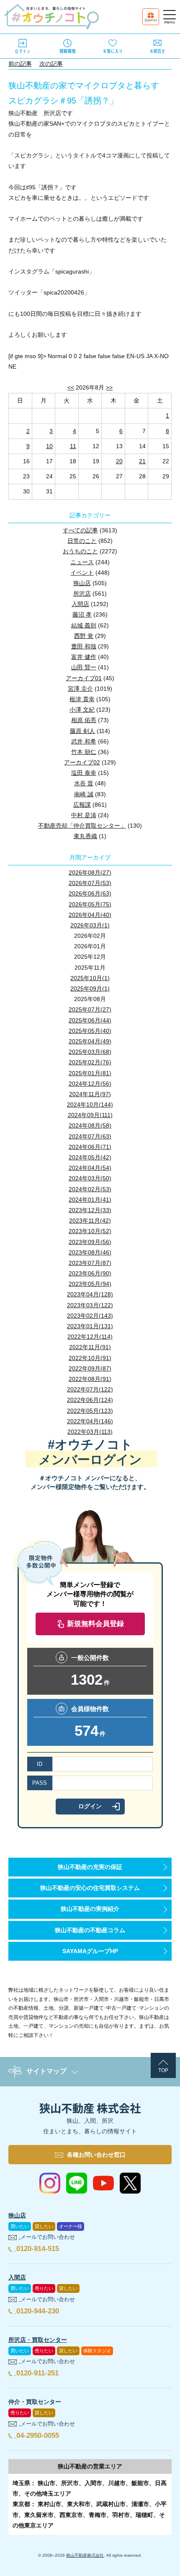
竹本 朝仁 (84, 752)
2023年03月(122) (90, 1305)
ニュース (82, 562)
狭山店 (82, 583)
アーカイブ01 (84, 678)
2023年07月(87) (90, 1263)
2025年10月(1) (90, 978)
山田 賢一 (84, 667)
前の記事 (20, 64)
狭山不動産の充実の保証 (90, 1867)
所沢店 (82, 594)
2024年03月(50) (90, 1178)
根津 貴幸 (82, 699)
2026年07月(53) (90, 883)
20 (119, 461)
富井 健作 (84, 657)
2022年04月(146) (90, 1421)
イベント (82, 573)
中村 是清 (84, 815)
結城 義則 (84, 625)
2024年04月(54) (90, 1168)
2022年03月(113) (90, 1432)
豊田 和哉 (84, 646)
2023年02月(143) (90, 1316)
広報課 (82, 805)
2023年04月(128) (90, 1294)
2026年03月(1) (90, 925)
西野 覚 (84, 636)
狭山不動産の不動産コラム (90, 1930)
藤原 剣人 (82, 731)
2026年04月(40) (90, 915)
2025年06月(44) (90, 1020)
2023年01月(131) (90, 1326)
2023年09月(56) (90, 1242)
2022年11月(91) (90, 1347)
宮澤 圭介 (80, 689)
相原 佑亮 (84, 720)
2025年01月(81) (90, 1073)
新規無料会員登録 (95, 1624)
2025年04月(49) (90, 1041)
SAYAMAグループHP (90, 1951)
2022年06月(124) (90, 1400)
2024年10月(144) (90, 1105)
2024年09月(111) (90, 1115)
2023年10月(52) (90, 1231)
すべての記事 (80, 530)
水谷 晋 (84, 783)
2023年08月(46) (90, 1252)
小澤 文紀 (82, 710)
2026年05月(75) (90, 904)
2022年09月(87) (90, 1368)
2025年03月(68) (90, 1052)
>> (109, 387)
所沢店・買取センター (38, 2340)
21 (142, 461)
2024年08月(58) (90, 1125)
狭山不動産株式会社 (85, 2555)
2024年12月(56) (90, 1084)
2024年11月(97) (90, 1094)
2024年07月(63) (90, 1136)
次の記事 (51, 64)
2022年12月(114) (90, 1337)
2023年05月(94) (90, 1284)
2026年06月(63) (90, 893)
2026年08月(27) (90, 872)
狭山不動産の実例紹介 (90, 1909)
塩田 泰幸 (84, 773)
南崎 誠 (84, 794)
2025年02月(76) (90, 1062)
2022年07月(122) (90, 1389)
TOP (163, 2070)
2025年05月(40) (90, 1031)
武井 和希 (84, 741)
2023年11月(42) (90, 1221)
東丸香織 (85, 836)
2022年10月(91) (90, 1358)
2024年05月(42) (90, 1157)
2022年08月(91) (90, 1379)
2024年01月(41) (90, 1200)
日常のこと (82, 541)
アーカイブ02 (82, 762)
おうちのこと (80, 551)
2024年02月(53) (90, 1189)
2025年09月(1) (90, 989)
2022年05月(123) (90, 1411)
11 (73, 446)
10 (49, 446)
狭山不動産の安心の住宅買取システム (90, 1888)
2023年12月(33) (90, 1210)
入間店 (80, 604)
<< (71, 387)
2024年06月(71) (90, 1147)
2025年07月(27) (90, 1009)
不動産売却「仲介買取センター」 (82, 826)
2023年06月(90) (90, 1273)
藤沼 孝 (82, 614)
